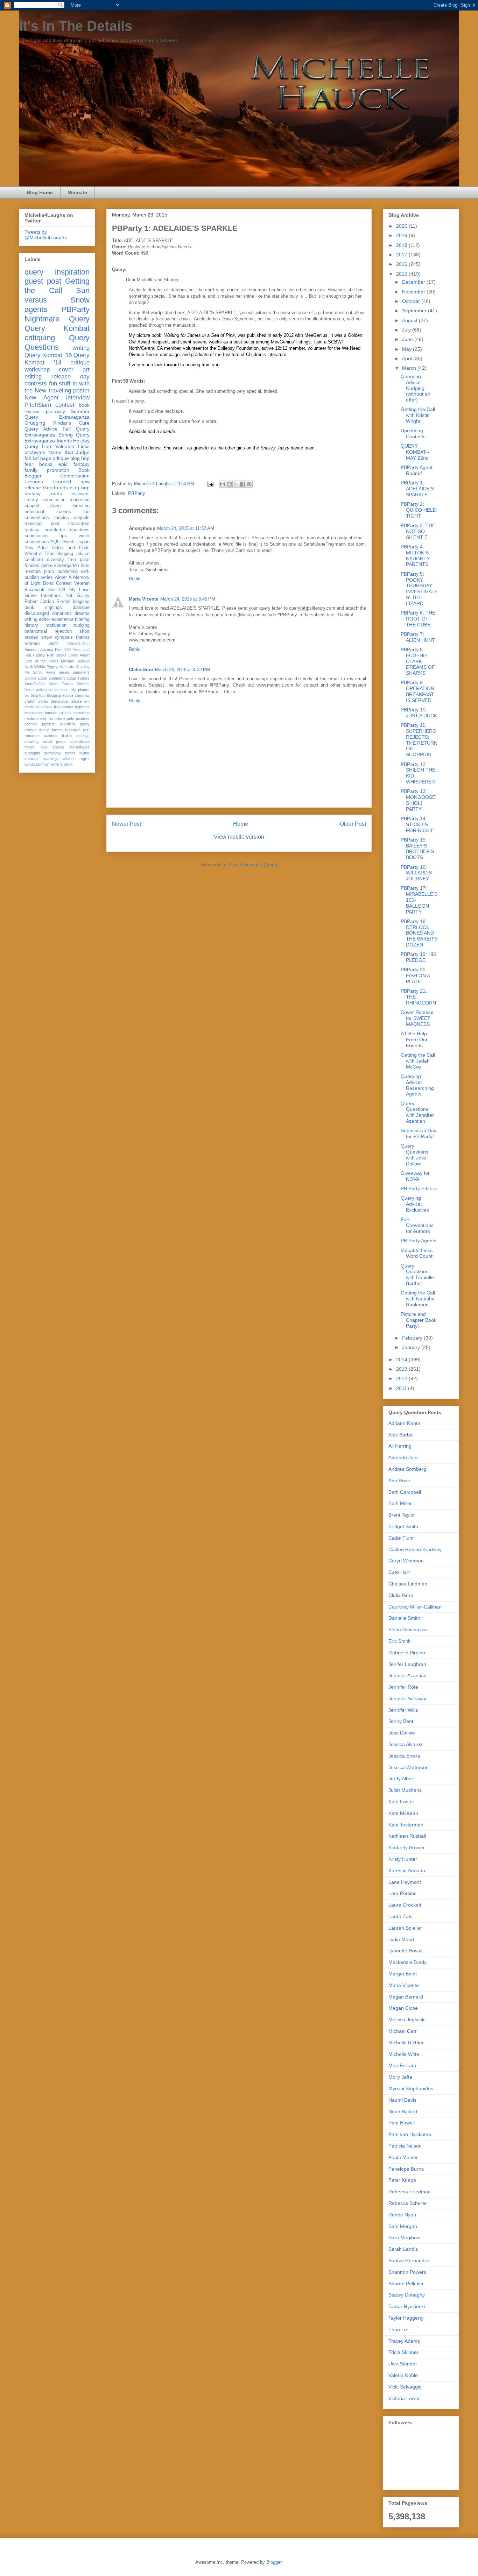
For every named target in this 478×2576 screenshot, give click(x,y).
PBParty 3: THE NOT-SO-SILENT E (418, 531)
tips (63, 536)
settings (83, 736)
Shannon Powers (407, 2272)
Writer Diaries (61, 684)
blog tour (38, 695)
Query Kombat (57, 328)
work (53, 644)
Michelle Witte (404, 2054)
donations (62, 613)
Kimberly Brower (407, 1847)
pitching (31, 724)
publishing (68, 572)
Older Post (353, 824)
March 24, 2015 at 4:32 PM (182, 670)
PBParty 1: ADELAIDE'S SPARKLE (417, 489)
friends (64, 441)
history (31, 625)
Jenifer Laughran (407, 1664)
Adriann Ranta (404, 1423)
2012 (402, 1378)
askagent (44, 690)
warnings (51, 759)
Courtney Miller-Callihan (415, 1607)
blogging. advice (73, 554)
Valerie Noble (403, 2375)
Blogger (274, 2562)
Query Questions (57, 342)
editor (44, 619)
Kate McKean (403, 1813)
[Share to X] (236, 484)
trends (70, 753)
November (414, 292)
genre (47, 566)
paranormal (36, 631)
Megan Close (403, 2008)
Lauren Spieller (405, 1928)
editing (33, 377)
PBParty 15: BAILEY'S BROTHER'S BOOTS (417, 849)
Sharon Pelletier (406, 2284)
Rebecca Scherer (408, 2203)
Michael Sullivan (75, 661)
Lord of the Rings (41, 661)
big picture (80, 690)
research (73, 730)
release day (71, 377)
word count (34, 764)
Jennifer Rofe (403, 1687)
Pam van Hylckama (410, 2134)
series (47, 577)
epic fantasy (74, 464)
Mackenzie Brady (407, 1962)
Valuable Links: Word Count (417, 1253)
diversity (55, 560)
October (412, 301)
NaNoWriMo (35, 667)
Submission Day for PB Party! (419, 1133)
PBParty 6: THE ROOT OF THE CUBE (418, 619)
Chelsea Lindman (408, 1584)
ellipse (77, 701)
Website (78, 192)
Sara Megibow (404, 2237)
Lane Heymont (405, 1882)
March (410, 368)
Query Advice (41, 429)
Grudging (35, 423)
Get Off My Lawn (69, 590)
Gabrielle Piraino (407, 1653)
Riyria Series (57, 672)
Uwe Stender (403, 2364)
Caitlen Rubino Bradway (415, 1549)
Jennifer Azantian (407, 1675)
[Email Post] (210, 484)
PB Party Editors (419, 1188)
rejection (63, 631)
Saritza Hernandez (409, 2261)
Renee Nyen (402, 2215)
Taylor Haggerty (406, 2318)
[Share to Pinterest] (249, 484)
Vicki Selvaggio (405, 2387)
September (415, 311)
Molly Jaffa (400, 2077)
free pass (79, 560)
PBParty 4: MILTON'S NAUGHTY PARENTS (415, 555)
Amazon (31, 650)
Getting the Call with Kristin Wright (418, 415)
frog (57, 707)
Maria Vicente (143, 599)
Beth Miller (400, 1503)
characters (79, 524)
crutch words (36, 701)
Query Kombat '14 (57, 359)
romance (32, 736)
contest (65, 405)
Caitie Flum (401, 1538)
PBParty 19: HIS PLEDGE (419, 957)
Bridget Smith (403, 1526)
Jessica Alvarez (405, 1744)
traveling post (42, 524)
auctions (61, 690)
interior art (54, 713)
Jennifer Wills (403, 1710)
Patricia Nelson (405, 2146)
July (407, 330)
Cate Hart (399, 1572)
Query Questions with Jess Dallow (414, 1155)
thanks (83, 637)
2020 (402, 226)
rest (86, 730)
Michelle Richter (406, 2043)
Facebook (34, 590)
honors (68, 707)
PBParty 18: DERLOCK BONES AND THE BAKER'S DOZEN (419, 933)
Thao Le (398, 2329)
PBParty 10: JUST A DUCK (419, 713)
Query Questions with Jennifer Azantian (417, 1112)
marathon (82, 713)
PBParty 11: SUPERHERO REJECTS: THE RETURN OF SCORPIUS (419, 740)
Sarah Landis (403, 2249)
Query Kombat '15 (48, 355)
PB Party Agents (419, 1241)
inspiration (72, 272)
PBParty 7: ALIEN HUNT (418, 637)
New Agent (41, 398)
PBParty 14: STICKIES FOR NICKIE (417, 824)
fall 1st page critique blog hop (57, 458)
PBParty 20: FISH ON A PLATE (415, 975)
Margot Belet (403, 1974)
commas (82, 695)
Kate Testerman (406, 1825)
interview (78, 398)
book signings (43, 608)
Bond (48, 583)
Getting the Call (57, 286)
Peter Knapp (402, 2180)
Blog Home (40, 192)
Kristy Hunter (403, 1859)
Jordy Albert (79, 655)
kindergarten (67, 566)
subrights (32, 753)
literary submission (45, 500)
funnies (32, 566)
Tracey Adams (404, 2341)
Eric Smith (400, 1641)
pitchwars (35, 452)
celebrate (34, 560)
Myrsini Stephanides (411, 2088)
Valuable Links (72, 446)
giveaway (55, 411)
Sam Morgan (403, 2226)
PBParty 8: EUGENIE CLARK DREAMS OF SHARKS (418, 661)
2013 (402, 1369)
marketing (80, 500)
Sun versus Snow (57, 295)
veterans (32, 759)
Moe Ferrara (402, 2065)
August (410, 320)
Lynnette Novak (406, 1951)
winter (61, 577)
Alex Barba (400, 1435)
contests (36, 384)
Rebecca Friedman (410, 2192)
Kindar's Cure (72, 423)
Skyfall (63, 602)
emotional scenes (48, 512)
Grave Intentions (43, 596)
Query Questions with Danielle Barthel (417, 1275)
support (32, 506)
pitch (49, 572)
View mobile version (239, 837)
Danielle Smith (404, 1618)
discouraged (37, 613)
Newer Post (126, 824)
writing (81, 348)
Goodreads (55, 488)
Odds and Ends (71, 548)
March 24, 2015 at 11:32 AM (186, 528)
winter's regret (76, 759)
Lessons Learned (48, 482)
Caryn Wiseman (406, 1561)
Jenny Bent (401, 1721)
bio (27, 695)
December (414, 282)
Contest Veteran (73, 583)
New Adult (36, 548)
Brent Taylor (402, 1515)
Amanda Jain (403, 1457)
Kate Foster (401, 1802)
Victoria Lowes (405, 2398)
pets (71, 718)
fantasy (32, 530)
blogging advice (60, 695)
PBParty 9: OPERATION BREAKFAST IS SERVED (417, 691)
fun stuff (60, 384)
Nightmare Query (57, 319)
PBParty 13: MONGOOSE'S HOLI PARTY (419, 800)
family (31, 470)
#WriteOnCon (78, 644)
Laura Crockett (405, 1905)
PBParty (137, 493)
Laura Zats (400, 1916)
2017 (402, 255)
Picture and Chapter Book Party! (419, 1320)
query (34, 272)
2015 (402, 274)
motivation (56, 625)
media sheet (35, 718)
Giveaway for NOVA (415, 1176)
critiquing (40, 338)
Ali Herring (400, 1446)
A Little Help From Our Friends (414, 1039)
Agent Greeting (70, 506)
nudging (82, 625)
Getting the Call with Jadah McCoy (418, 1061)
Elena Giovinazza (408, 1630)
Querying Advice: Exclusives (415, 1204)
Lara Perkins (402, 1893)
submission (36, 536)
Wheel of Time (40, 554)
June (408, 339)
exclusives (43, 707)
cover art (74, 370)
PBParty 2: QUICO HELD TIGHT (419, 510)
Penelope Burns (406, 2169)
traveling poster (69, 391)
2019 (402, 235)
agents (36, 309)
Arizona (47, 650)
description (60, 701)
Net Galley (78, 596)
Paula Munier (403, 2157)
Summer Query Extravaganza (57, 414)
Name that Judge (69, 452)
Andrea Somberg (407, 1469)
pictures (83, 718)
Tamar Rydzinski (407, 2306)
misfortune (57, 718)
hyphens (82, 707)
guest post (43, 281)
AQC (55, 542)
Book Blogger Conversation (57, 473)
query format (51, 730)
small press (55, 741)
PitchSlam (38, 405)
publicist (49, 724)
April (408, 359)
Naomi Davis (402, 2100)
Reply (135, 579)
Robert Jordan (39, 602)
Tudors (83, 678)
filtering (82, 619)
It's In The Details (76, 26)
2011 (402, 1388)
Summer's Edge (62, 678)
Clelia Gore (141, 670)
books (46, 464)
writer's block (62, 764)
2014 (402, 1360)
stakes (58, 747)
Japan (83, 542)
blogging (81, 602)
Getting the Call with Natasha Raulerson (418, 1299)
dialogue (81, 608)
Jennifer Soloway (407, 1698)
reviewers (80, 494)
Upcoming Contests (413, 434)
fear (29, 464)
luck (68, 713)
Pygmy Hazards (61, 667)
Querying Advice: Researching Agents (417, 1085)
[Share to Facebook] (242, 484)
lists (85, 566)
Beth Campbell (405, 1492)
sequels (82, 518)
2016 (402, 264)
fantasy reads (43, 494)
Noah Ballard (403, 2112)
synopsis (64, 637)
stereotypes (79, 747)
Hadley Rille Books (50, 655)
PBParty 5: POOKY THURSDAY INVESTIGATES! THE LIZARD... (419, 589)
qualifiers (68, 724)
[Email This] (223, 484)
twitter (85, 753)
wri (47, 764)
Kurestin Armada (407, 1871)
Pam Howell (402, 2123)
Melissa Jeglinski (407, 2020)
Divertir (69, 542)
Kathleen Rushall (407, 1836)
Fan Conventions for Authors (417, 1225)
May (407, 349)
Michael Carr (403, 2031)
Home (241, 824)
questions (80, 530)
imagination (34, 713)
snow (47, 637)
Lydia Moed (401, 1939)
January (412, 1347)
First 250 (63, 650)
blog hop (80, 488)
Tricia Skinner (403, 2352)
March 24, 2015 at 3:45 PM (188, 599)
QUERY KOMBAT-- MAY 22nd (415, 452)
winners (32, 644)
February (413, 1338)
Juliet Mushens (405, 1790)
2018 (402, 245)
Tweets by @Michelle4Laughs (46, 235)
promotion (58, 470)
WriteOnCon (35, 684)
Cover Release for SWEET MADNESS (417, 1018)
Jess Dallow (402, 1733)
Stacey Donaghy (407, 2295)
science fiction (58, 736)
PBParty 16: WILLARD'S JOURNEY (416, 873)
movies (62, 518)
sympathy (52, 753)
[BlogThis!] (229, 484)
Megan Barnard (406, 1997)
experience (62, 619)
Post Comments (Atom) (253, 865)
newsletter (55, 530)
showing (31, 741)
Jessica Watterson (409, 1767)
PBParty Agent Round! (417, 470)
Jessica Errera (404, 1756)
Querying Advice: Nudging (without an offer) (416, 388)
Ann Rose (399, 1481)
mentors (33, 572)
